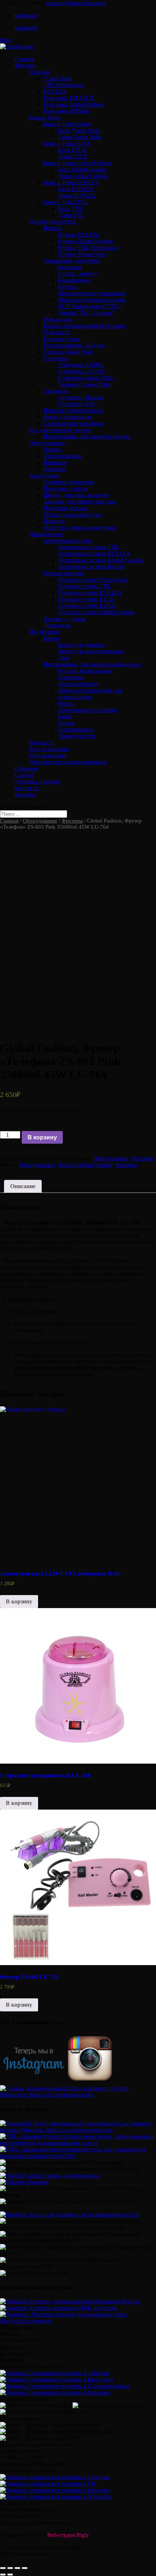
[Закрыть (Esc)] (3, 2568)
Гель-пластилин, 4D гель (74, 345)
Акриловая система (68, 541)
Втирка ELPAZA (79, 235)
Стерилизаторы (63, 456)
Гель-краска (58, 319)
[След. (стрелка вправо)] (10, 2575)
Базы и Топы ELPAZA (71, 182)
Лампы (52, 449)
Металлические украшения (92, 293)
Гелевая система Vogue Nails (93, 580)
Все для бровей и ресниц (60, 430)
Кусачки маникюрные (85, 671)
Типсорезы (57, 625)
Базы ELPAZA (76, 189)
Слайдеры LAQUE (81, 371)
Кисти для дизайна (81, 645)
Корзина (25, 794)
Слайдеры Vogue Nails (85, 378)
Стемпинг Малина (81, 397)
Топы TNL (71, 215)
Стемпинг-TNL (77, 404)
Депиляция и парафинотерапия (68, 762)
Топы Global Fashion (83, 176)
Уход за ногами (48, 755)
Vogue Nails (58, 78)
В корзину (42, 1137)
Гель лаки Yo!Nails (66, 111)
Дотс (64, 658)
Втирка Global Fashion (85, 241)
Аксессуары (44, 475)
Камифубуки (74, 280)
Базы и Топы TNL (66, 202)
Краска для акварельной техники (85, 326)
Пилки (66, 723)
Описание (23, 1186)
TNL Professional (64, 85)
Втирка (53, 228)
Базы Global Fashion (82, 169)
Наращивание (46, 534)
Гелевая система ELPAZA (90, 593)
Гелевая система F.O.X (86, 599)
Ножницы (71, 677)
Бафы (65, 716)
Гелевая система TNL (85, 586)
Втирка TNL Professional (88, 248)
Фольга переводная (67, 417)
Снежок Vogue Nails (68, 352)
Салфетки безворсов (69, 482)
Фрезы (66, 703)
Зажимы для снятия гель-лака (80, 501)
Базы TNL (71, 209)
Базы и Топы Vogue (67, 124)
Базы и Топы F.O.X (67, 143)
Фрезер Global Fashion (85, 1165)
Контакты (27, 788)
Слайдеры (56, 358)
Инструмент (44, 632)
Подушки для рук (65, 508)
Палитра (54, 521)
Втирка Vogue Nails (82, 254)
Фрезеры (54, 469)
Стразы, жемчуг (78, 274)
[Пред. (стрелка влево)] (3, 2575)
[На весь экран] (17, 2568)
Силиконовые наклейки (73, 423)
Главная (24, 59)
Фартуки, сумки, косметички (79, 528)
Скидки (24, 775)
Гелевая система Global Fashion (96, 612)
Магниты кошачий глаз (72, 515)
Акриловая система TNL (89, 547)
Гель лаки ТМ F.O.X (69, 98)
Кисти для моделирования (91, 651)
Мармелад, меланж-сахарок (92, 300)
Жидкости (42, 742)
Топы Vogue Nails (80, 137)
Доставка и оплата (37, 781)
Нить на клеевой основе (73, 410)
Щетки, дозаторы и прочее (77, 495)
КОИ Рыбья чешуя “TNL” (90, 306)
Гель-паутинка (61, 339)
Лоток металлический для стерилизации (90, 694)
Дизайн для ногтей (52, 222)
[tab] (23, 1186)
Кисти (51, 638)
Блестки (68, 287)
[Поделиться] (10, 2568)
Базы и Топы (45, 117)
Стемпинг (56, 391)
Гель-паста (57, 332)
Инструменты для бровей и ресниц (87, 436)
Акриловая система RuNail (91, 567)
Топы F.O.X (73, 156)
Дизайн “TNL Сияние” (86, 313)
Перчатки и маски (66, 488)
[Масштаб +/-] (25, 2568)
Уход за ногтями (49, 749)
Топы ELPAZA (77, 195)
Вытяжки (55, 462)
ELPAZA (55, 91)
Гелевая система (63, 573)
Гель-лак (40, 72)
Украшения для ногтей (72, 261)
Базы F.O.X (72, 150)
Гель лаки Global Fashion (74, 104)
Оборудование (47, 443)
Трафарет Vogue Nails (84, 384)
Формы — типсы (65, 619)
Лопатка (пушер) (79, 684)
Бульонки (70, 267)
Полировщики (76, 729)
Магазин (25, 65)
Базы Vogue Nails (79, 130)
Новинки (26, 768)
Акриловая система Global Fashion (100, 560)
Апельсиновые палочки (88, 710)
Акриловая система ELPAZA (94, 554)
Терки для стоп (77, 736)
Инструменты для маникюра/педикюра (92, 664)
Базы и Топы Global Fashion (78, 163)
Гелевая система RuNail (87, 606)
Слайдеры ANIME (81, 365)
